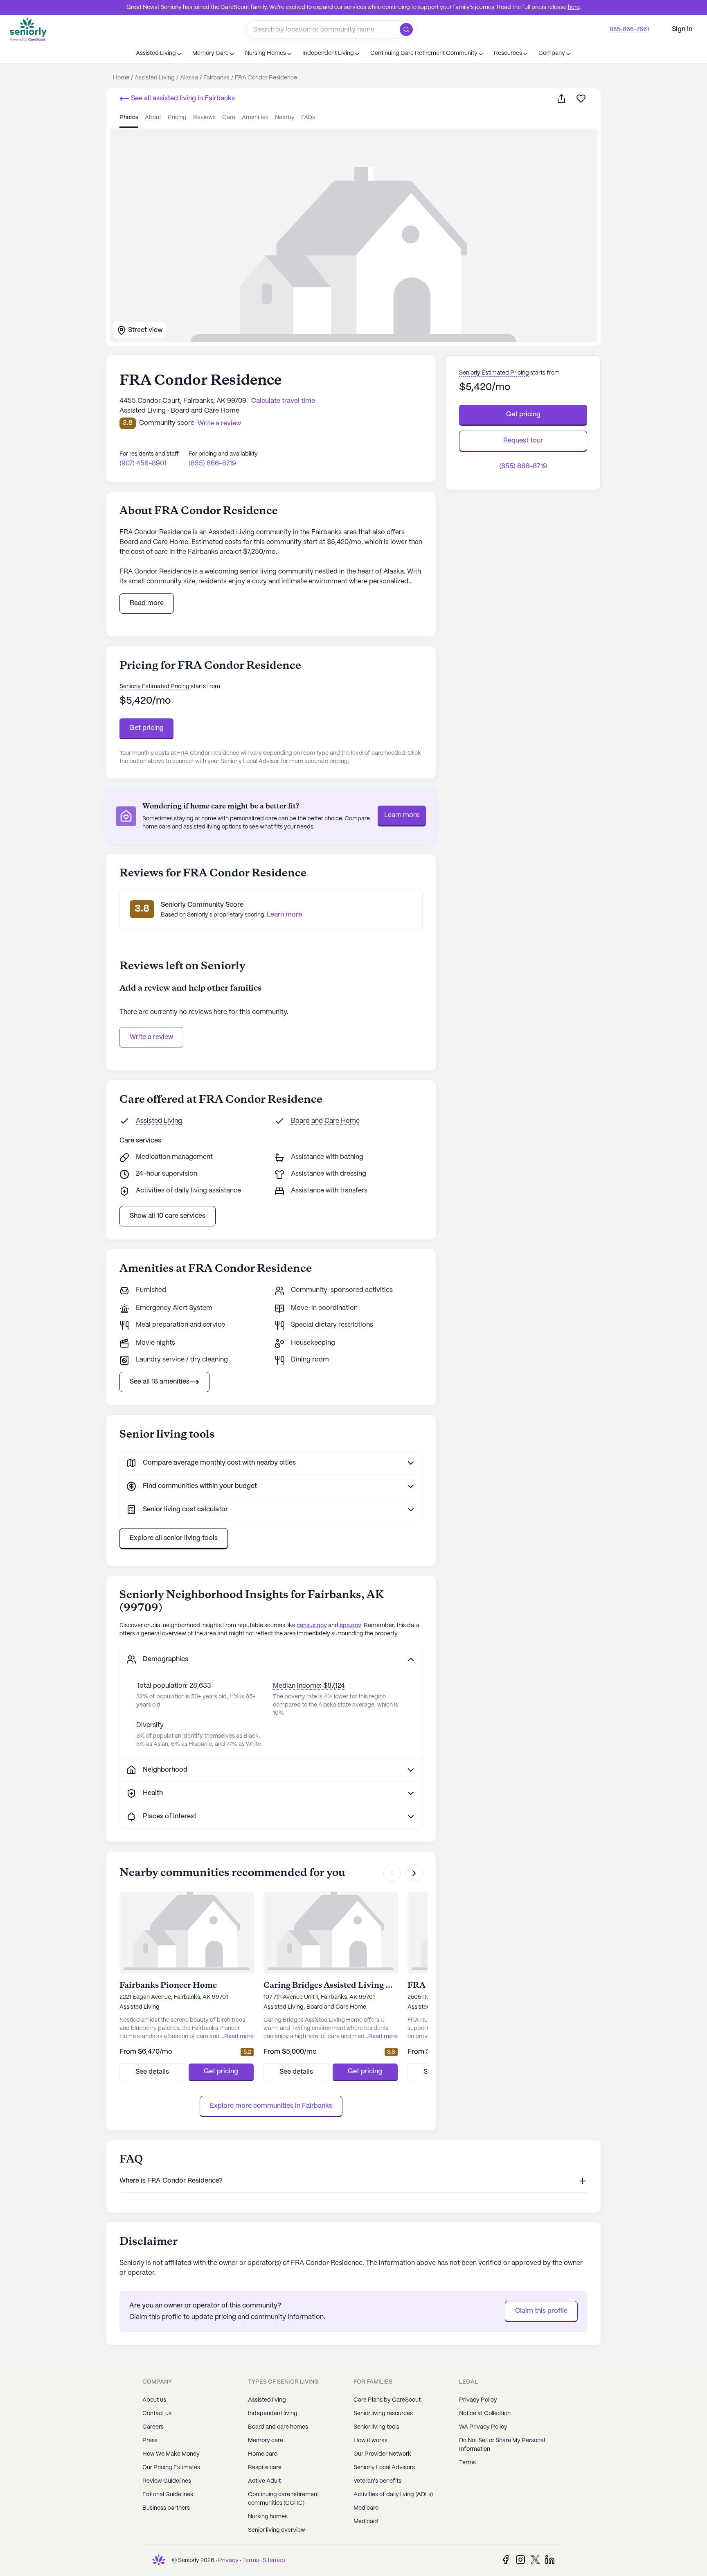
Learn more (402, 815)
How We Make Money (171, 2454)
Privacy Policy (478, 2400)
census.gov (312, 1626)
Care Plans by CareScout (387, 2400)
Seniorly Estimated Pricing (154, 686)
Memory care (266, 2441)
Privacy (228, 2560)
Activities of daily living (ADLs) (393, 2495)
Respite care (265, 2468)
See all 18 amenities (160, 1382)
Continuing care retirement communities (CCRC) (284, 2499)
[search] (408, 29)
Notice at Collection (485, 2413)
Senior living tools (376, 2427)
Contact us (157, 2413)
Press (150, 2441)
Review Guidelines (167, 2481)
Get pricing (146, 728)
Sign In (682, 29)
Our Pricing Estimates (171, 2468)
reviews (204, 117)
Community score (167, 423)
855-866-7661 (629, 29)
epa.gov (350, 1626)
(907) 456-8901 (143, 464)
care (229, 117)
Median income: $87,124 (309, 1686)
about (153, 117)
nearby (285, 117)
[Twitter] (535, 2559)
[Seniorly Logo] (28, 29)
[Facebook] (506, 2559)
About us (154, 2400)
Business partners (166, 2508)
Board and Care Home (325, 1121)
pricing (177, 117)
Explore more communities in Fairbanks (271, 2106)
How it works (370, 2441)
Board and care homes (278, 2427)
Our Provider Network (382, 2454)
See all (182, 98)
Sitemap (274, 2560)
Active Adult (264, 2481)
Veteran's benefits (377, 2481)
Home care (263, 2454)
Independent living (273, 2413)
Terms (467, 2463)
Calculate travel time (283, 401)
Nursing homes (268, 2517)
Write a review (151, 1037)
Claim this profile (541, 2311)
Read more (147, 603)
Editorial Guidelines (168, 2495)
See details (152, 2072)
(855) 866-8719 (212, 464)
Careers (153, 2427)
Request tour (523, 441)
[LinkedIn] (550, 2559)
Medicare (366, 2508)
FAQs (308, 117)
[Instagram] (520, 2559)
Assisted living (267, 2400)
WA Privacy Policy (483, 2427)
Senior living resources (383, 2413)
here (574, 7)
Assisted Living (159, 1121)
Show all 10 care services (168, 1216)
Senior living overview (277, 2530)
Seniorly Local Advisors (384, 2468)
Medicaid (366, 2522)
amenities (255, 117)
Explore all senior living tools (174, 1538)
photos (129, 117)
